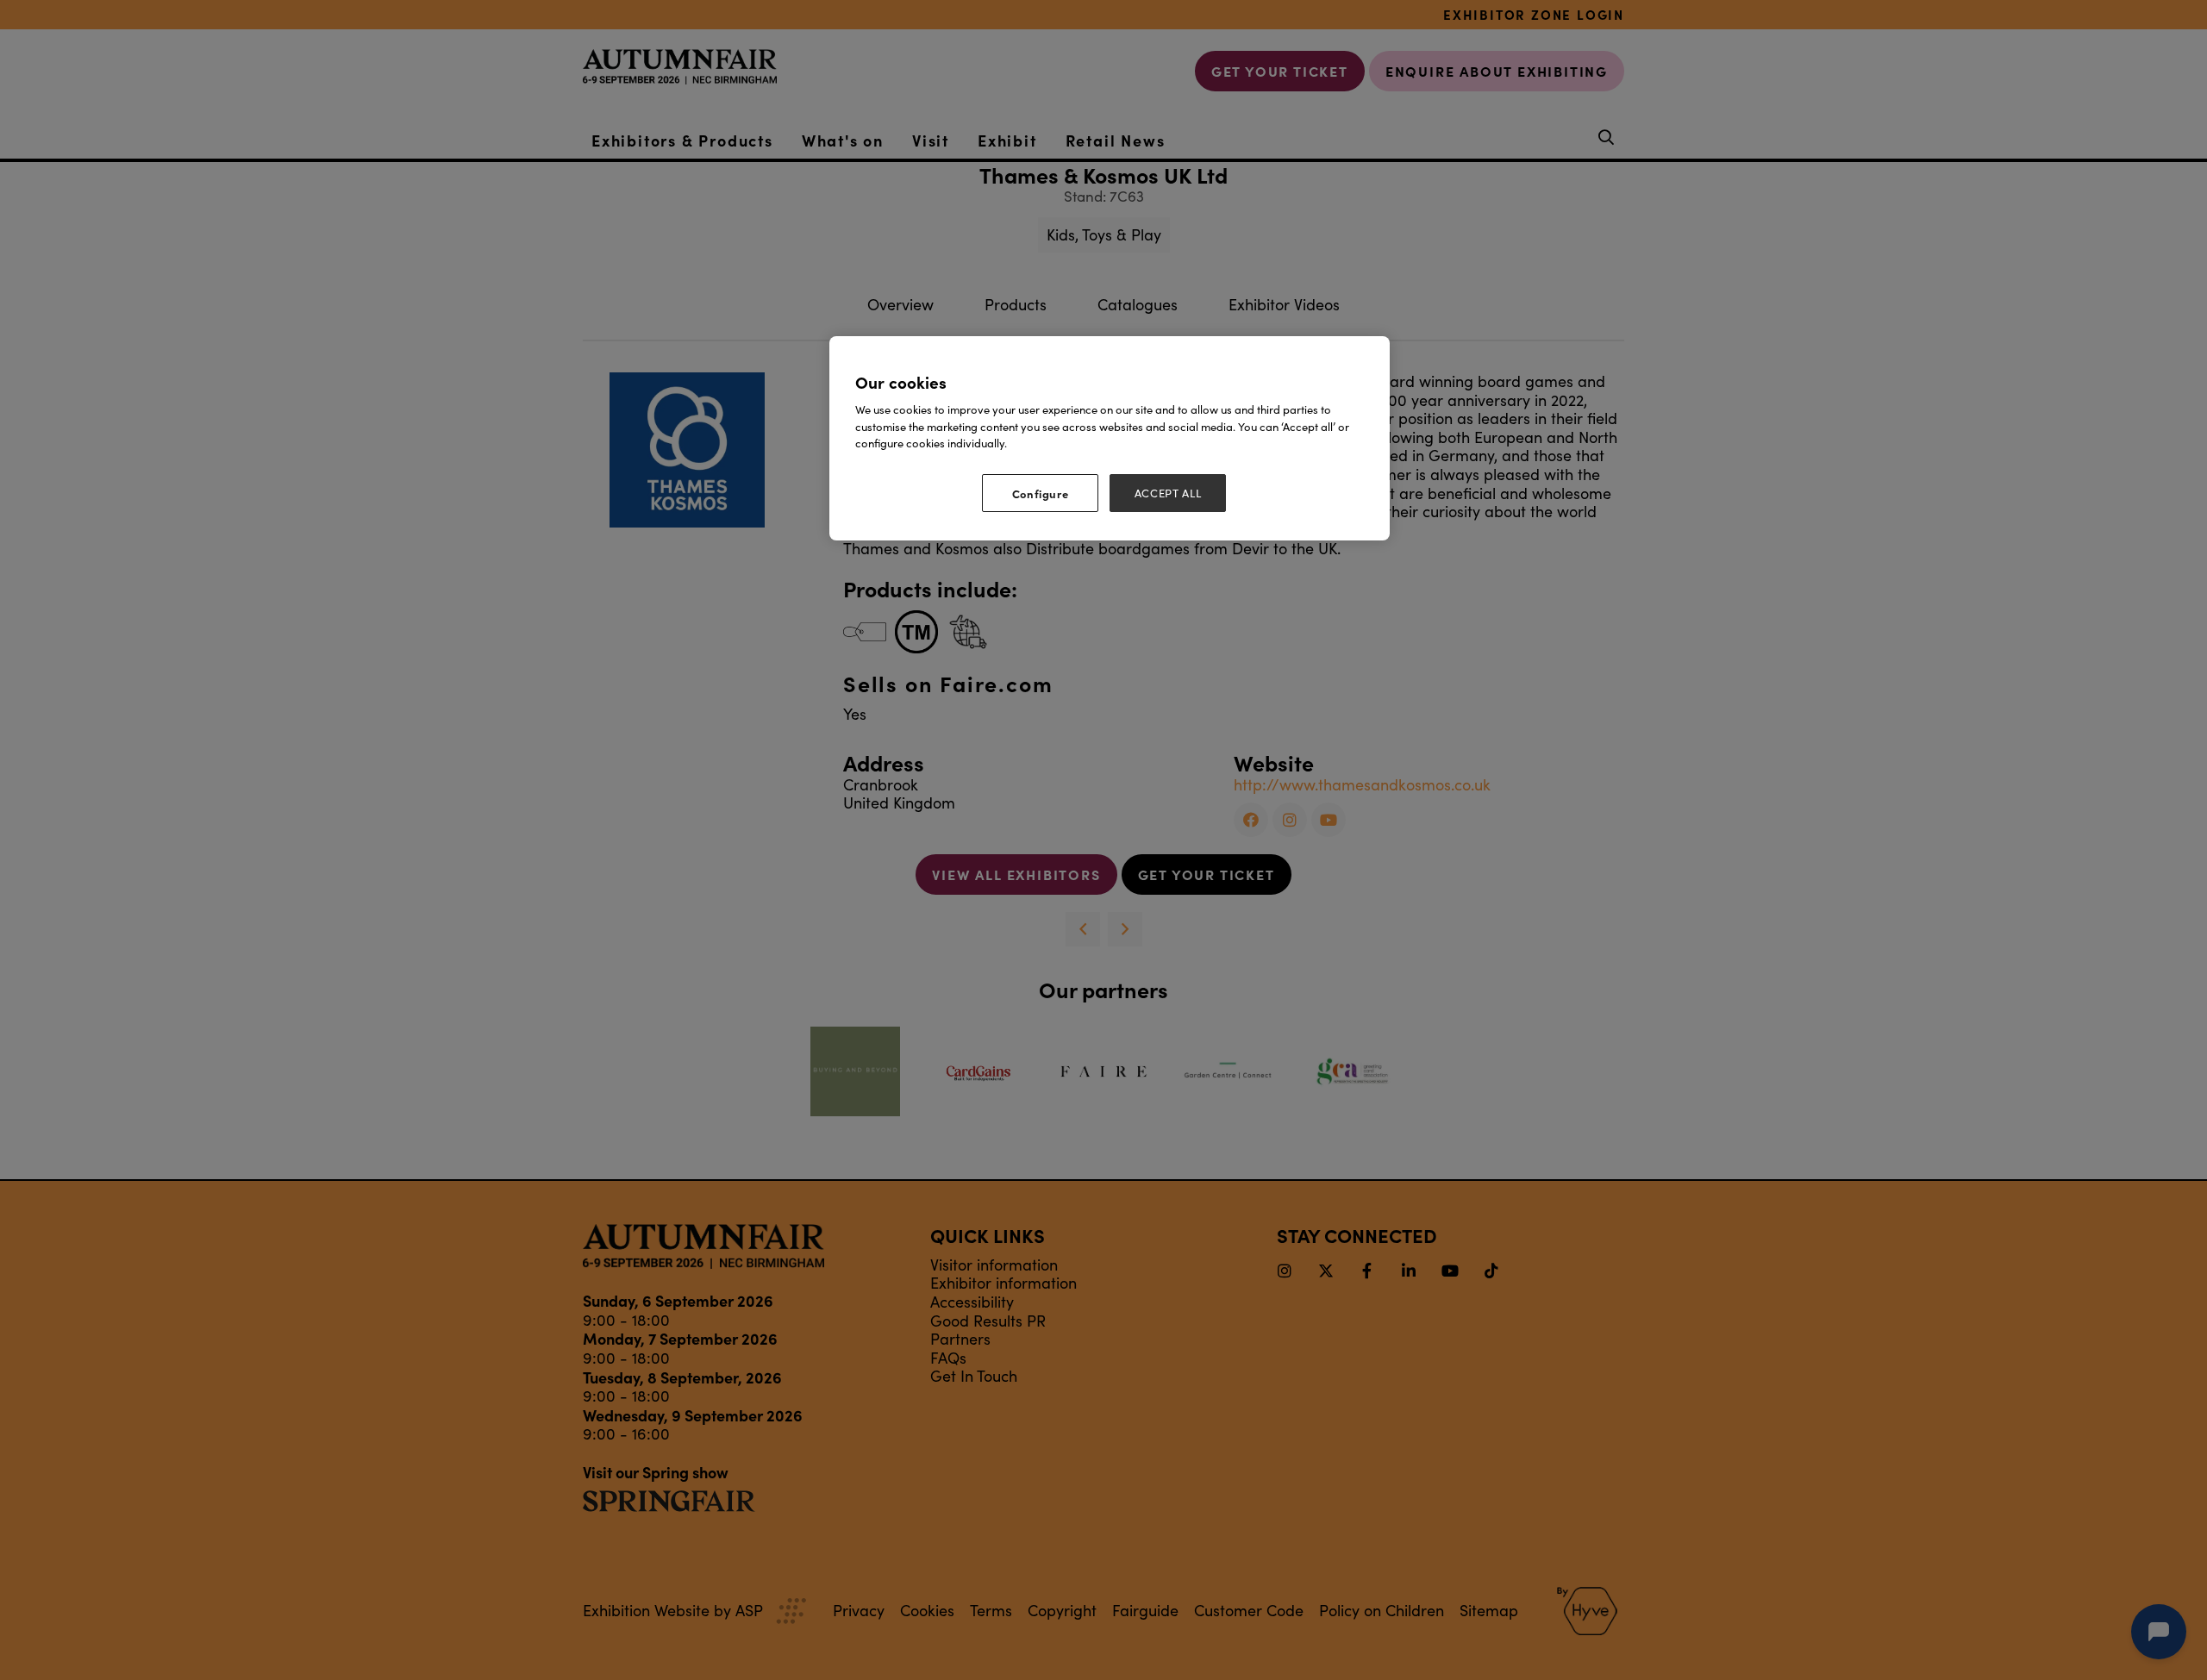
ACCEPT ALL (1168, 493)
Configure (1041, 493)
